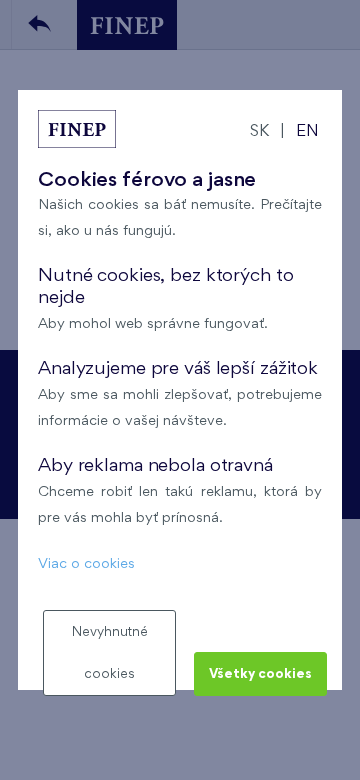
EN (307, 131)
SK (259, 131)
